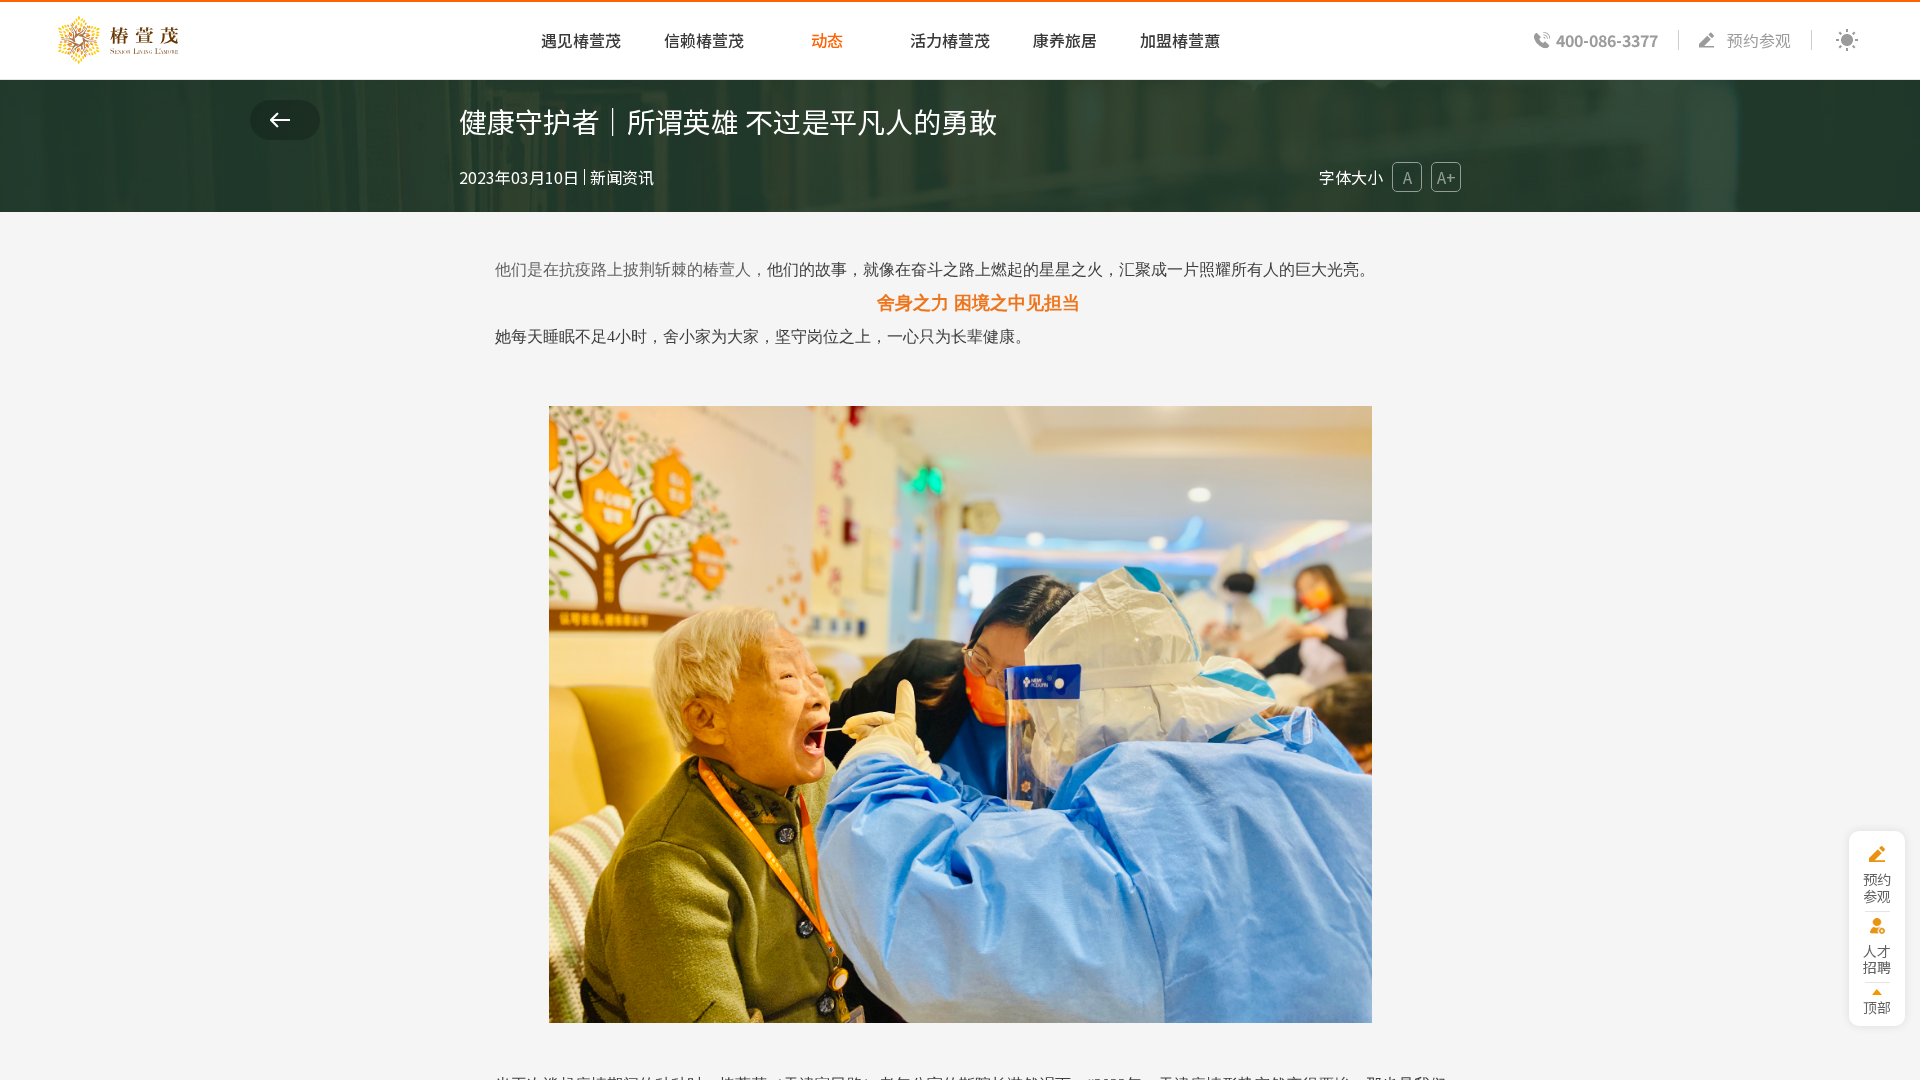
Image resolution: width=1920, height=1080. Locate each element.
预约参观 (1759, 40)
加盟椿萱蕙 (1180, 40)
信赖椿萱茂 (704, 40)
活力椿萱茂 (950, 40)
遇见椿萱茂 (581, 40)
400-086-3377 (1607, 40)
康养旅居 (1065, 40)
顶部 (1877, 1006)
